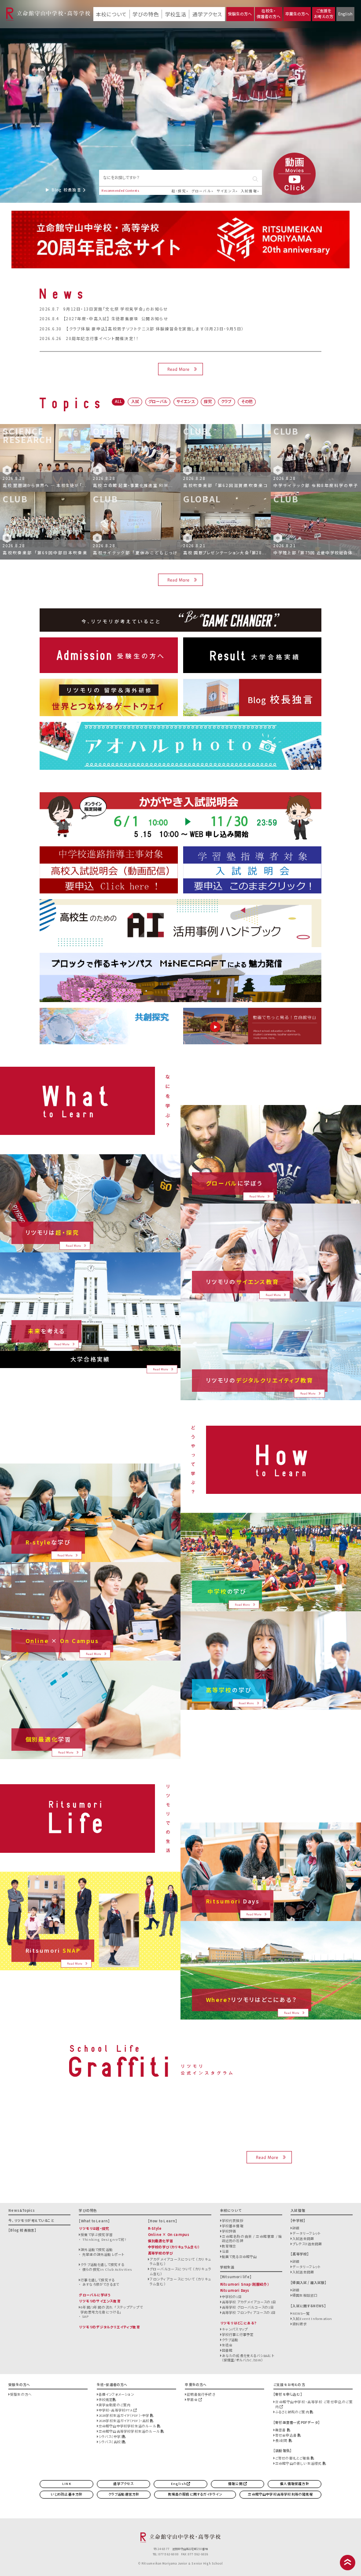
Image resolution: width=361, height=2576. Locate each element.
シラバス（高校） (111, 2442)
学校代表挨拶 (233, 2220)
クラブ (226, 401)
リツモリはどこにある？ (238, 2323)
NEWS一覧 (301, 2313)
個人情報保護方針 (295, 2483)
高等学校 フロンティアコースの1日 (249, 2312)
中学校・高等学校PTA (116, 2410)
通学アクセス (207, 14)
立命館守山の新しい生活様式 (299, 2463)
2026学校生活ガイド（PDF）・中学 (125, 2415)
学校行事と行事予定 (238, 2334)
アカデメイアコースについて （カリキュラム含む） (181, 2261)
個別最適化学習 (160, 2241)
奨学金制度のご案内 (115, 2405)
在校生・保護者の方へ (269, 14)
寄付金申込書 (286, 2435)
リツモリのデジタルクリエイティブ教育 (109, 2327)
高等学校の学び (160, 2253)
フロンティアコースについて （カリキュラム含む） (181, 2281)
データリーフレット (307, 2233)
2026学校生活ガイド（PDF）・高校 (125, 2420)
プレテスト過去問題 (307, 2244)
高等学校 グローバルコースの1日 (248, 2307)
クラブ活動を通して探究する (102, 2264)
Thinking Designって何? (104, 2239)
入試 (135, 401)
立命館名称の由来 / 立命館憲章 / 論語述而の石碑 (252, 2239)
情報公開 (236, 2483)
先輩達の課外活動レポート (103, 2254)
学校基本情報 (233, 2226)
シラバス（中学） (111, 2436)
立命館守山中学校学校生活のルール (128, 2426)
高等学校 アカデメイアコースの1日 (249, 2302)
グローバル (201, 191)
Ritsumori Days (235, 2290)
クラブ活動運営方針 (124, 2494)
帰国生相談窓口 (305, 2295)
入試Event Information (312, 2318)
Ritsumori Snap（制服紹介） (245, 2284)
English (345, 14)
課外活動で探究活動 (97, 2249)
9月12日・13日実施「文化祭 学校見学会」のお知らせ (116, 309)
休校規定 (106, 2399)
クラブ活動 (230, 2340)
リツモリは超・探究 (94, 2228)
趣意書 (281, 2430)
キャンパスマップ (235, 2329)
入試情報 (249, 191)
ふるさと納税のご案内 (293, 2412)
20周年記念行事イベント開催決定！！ (102, 338)
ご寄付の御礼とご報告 (293, 2458)
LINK (66, 2483)
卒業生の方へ (297, 14)
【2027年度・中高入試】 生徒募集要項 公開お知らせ (116, 319)
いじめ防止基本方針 (67, 2494)
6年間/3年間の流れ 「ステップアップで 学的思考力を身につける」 (112, 2309)
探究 (208, 401)
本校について (111, 14)
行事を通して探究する (98, 2280)
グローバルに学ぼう (95, 2295)
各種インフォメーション (116, 2394)
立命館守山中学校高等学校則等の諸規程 (280, 2494)
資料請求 (300, 2324)
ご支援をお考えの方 (324, 14)
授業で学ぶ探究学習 (97, 2234)
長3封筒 (282, 2440)
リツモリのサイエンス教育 (99, 2301)
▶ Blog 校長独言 (64, 190)
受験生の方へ (240, 14)
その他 (247, 401)
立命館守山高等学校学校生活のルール (130, 2431)
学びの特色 (146, 14)
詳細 (296, 2228)
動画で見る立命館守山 (239, 2256)
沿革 (225, 2251)
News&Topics (22, 2210)
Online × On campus (169, 2234)
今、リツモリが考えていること (31, 2220)
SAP (86, 2316)
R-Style (155, 2228)
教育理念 (229, 2246)
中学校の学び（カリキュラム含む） (174, 2247)
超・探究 (179, 191)
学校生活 (176, 14)
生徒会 (227, 2345)
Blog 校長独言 (22, 2230)
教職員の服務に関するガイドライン (195, 2494)
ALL (118, 401)
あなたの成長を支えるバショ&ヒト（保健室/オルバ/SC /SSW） (248, 2358)
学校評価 (229, 2231)
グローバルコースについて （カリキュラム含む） (181, 2271)
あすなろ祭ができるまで (101, 2284)
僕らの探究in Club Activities (107, 2269)
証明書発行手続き (201, 2394)
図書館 (227, 2350)
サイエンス (226, 191)
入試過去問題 (303, 2238)
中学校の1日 (232, 2296)
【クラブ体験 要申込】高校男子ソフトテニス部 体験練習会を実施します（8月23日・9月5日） (155, 329)
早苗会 (193, 2399)
